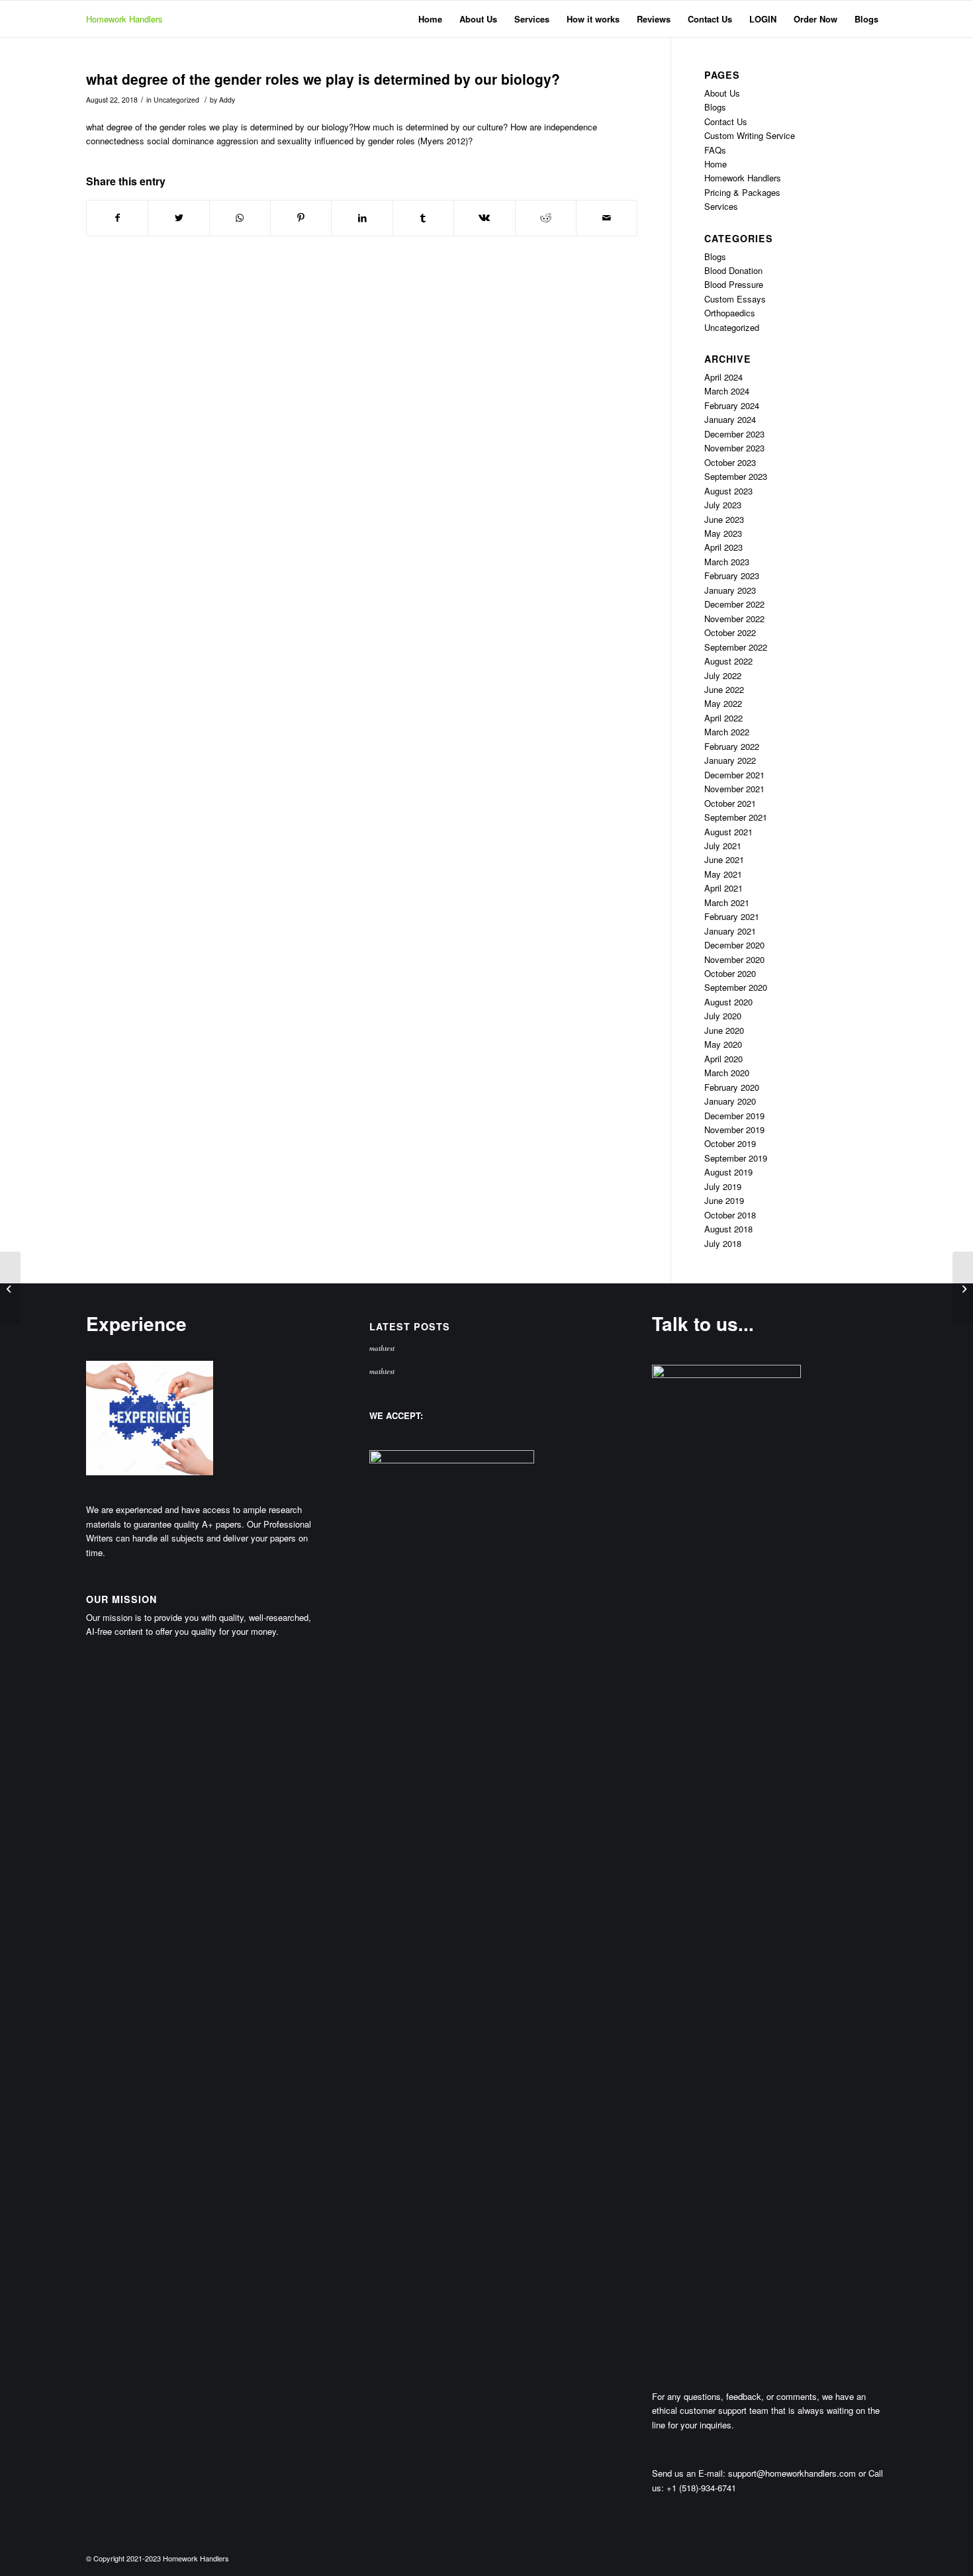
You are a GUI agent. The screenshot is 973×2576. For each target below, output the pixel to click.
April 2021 (723, 888)
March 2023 (727, 562)
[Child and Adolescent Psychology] (10, 1288)
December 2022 (734, 604)
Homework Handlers (124, 19)
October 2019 (730, 1143)
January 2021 (730, 931)
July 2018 (723, 1243)
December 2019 (734, 1116)
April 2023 (723, 547)
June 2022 (724, 689)
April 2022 (723, 718)
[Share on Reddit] (546, 218)
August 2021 (728, 832)
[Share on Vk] (484, 218)
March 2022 (727, 732)
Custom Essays (735, 299)
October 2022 (730, 632)
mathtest (382, 1348)
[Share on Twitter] (178, 218)
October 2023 (730, 462)
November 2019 (734, 1129)
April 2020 (723, 1059)
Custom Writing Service (750, 135)
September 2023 (736, 476)
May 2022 (723, 703)
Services (721, 206)
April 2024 (723, 377)
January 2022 (730, 760)
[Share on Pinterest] (301, 218)
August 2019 (728, 1172)
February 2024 (732, 405)
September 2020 (736, 987)
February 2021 (732, 916)
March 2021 (727, 902)
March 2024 (727, 391)
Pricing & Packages (742, 192)
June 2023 (724, 519)
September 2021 (736, 817)
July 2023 (723, 505)
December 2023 (734, 434)
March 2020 (727, 1073)
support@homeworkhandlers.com (792, 2473)
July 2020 (723, 1016)
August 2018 (728, 1229)
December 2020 (734, 945)
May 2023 (723, 533)
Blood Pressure (734, 284)
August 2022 (728, 661)
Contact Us (726, 121)
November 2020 (734, 959)
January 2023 (730, 590)
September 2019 (736, 1158)
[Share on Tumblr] (423, 218)
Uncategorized (176, 100)
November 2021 (734, 789)
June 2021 (724, 859)
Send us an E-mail (687, 2473)
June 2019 (724, 1200)
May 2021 (723, 874)
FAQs (715, 150)
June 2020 (724, 1030)
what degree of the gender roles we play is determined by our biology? (323, 79)
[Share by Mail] (607, 218)
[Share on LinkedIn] (362, 218)
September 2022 (736, 647)
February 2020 (732, 1087)
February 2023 (732, 575)
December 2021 (734, 775)
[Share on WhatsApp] (240, 218)
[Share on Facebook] (117, 218)
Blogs (715, 107)
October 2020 (730, 973)
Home (716, 164)
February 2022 (732, 746)
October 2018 (730, 1215)
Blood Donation (733, 270)
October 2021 (730, 803)
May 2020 (723, 1044)
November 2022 (734, 619)
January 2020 (730, 1101)
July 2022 (723, 675)
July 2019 (723, 1186)
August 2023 (728, 491)
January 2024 (730, 419)
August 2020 (728, 1002)
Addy (227, 100)
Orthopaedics (730, 313)
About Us (722, 93)
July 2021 (723, 846)
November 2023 (734, 448)
